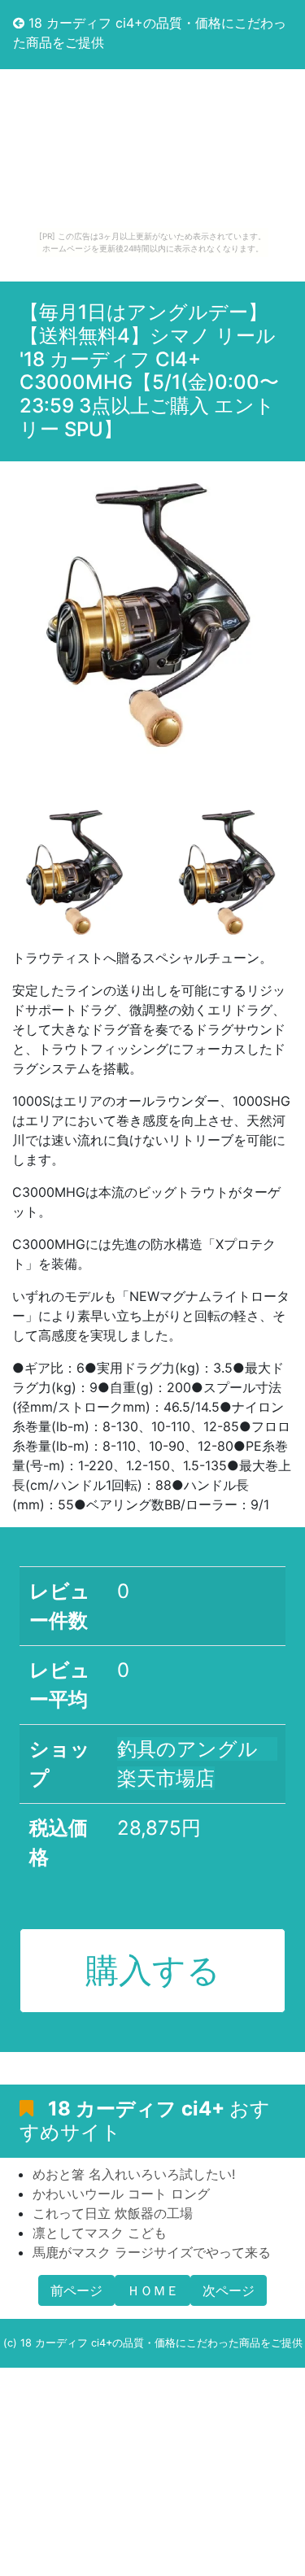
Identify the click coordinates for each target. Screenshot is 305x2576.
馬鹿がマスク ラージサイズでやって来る (152, 2252)
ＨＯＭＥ (153, 2290)
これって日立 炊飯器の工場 (113, 2213)
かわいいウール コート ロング (121, 2194)
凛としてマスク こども (100, 2233)
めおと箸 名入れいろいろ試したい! (134, 2174)
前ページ (76, 2290)
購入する (153, 1970)
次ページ (229, 2290)
